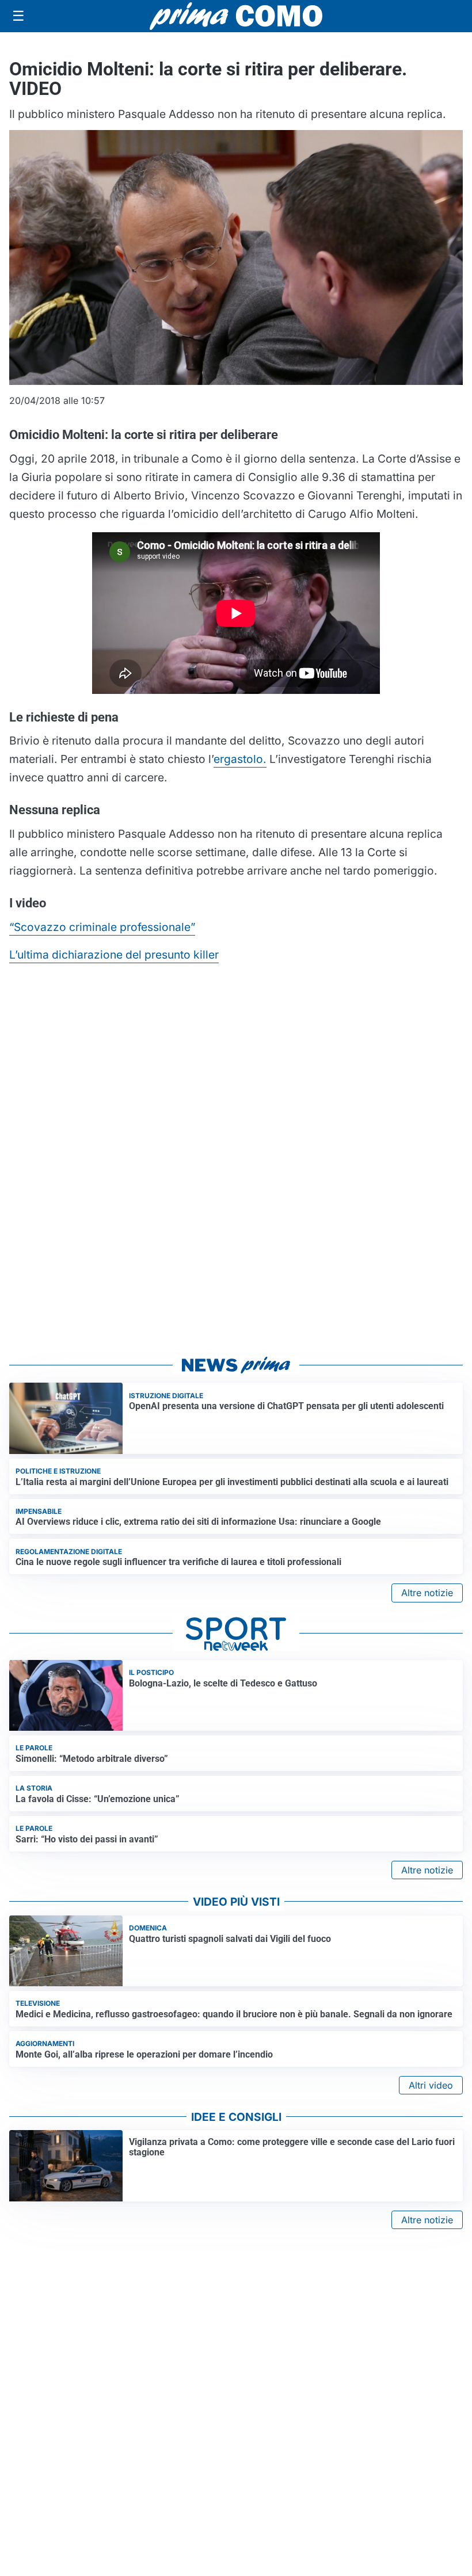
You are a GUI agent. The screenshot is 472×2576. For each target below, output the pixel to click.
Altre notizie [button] (427, 1593)
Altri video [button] (431, 2085)
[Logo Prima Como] (236, 16)
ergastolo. (240, 759)
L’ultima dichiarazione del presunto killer (114, 955)
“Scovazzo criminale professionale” (102, 927)
